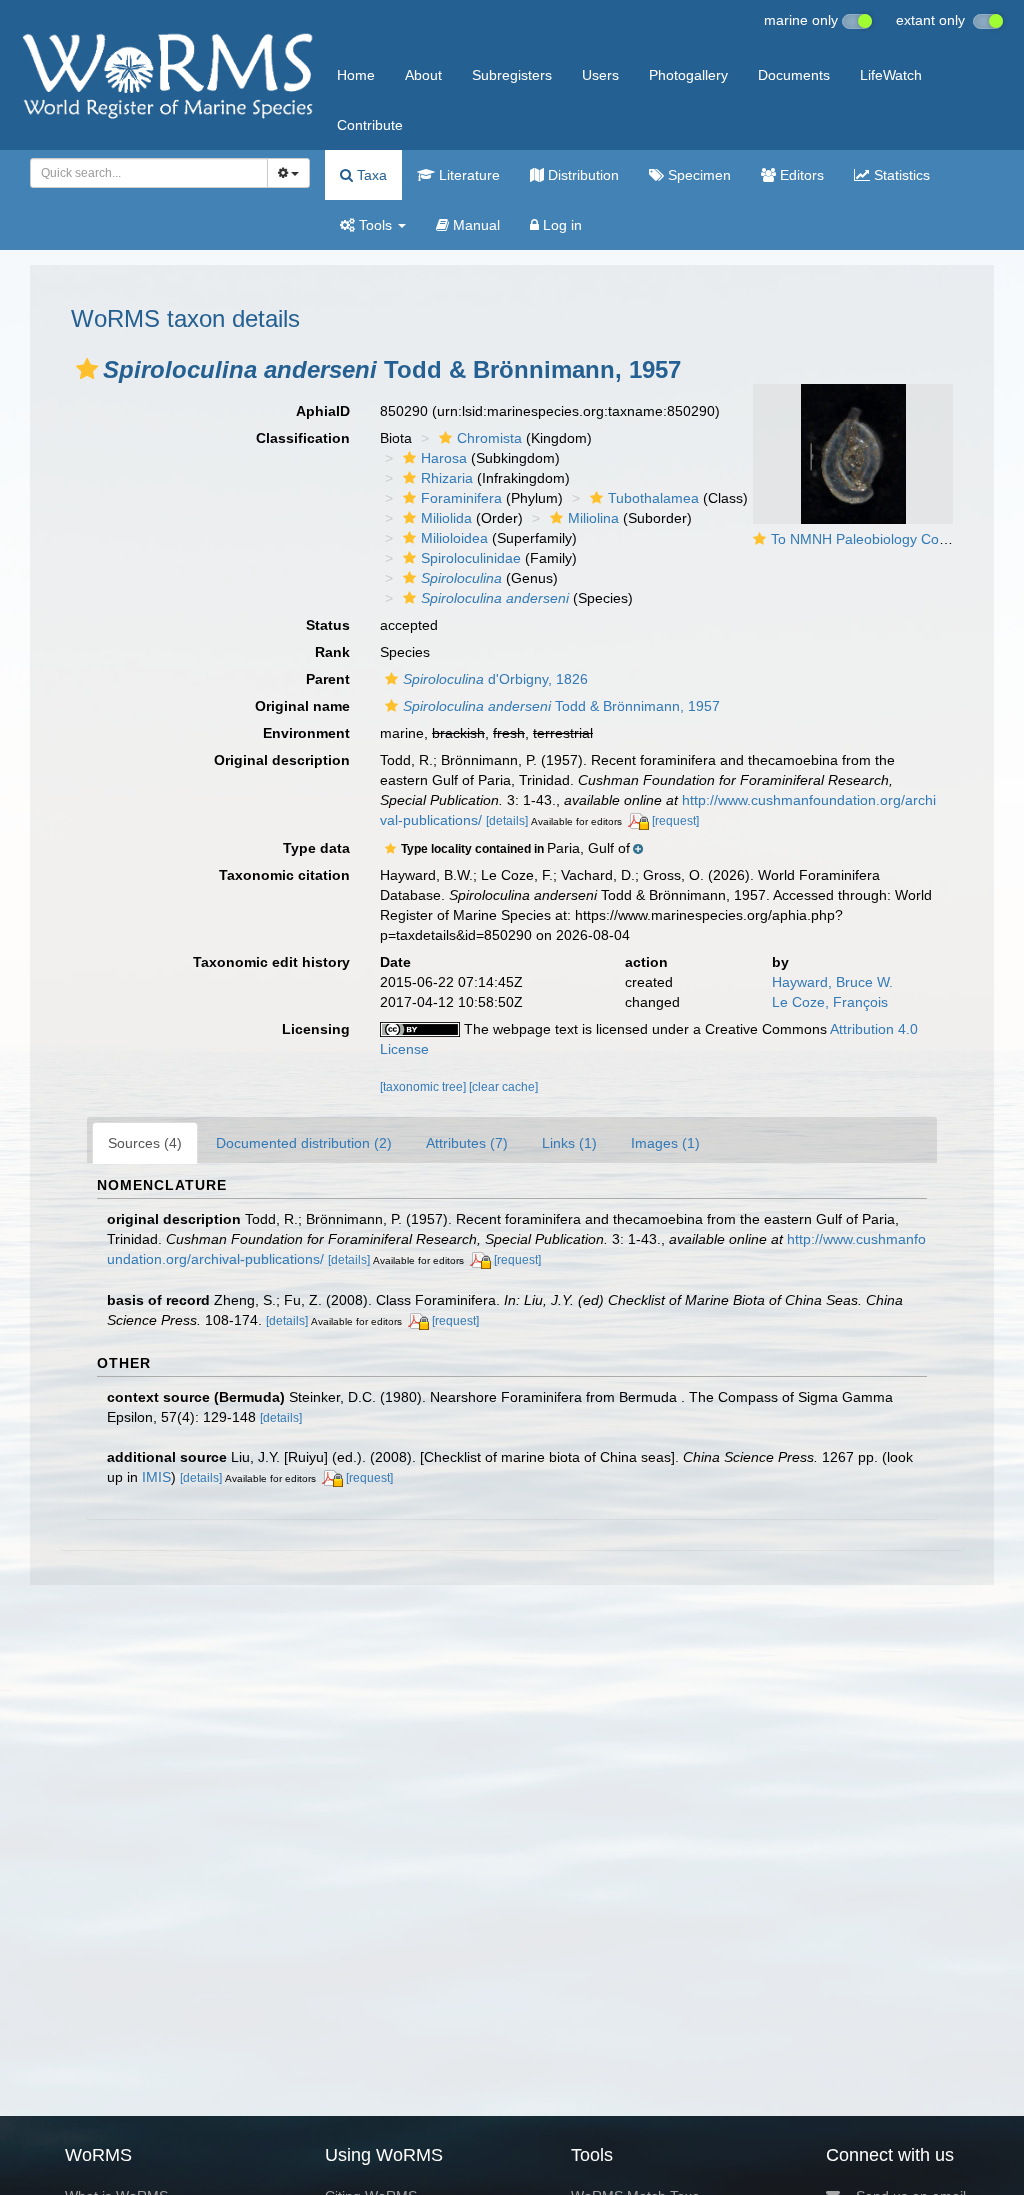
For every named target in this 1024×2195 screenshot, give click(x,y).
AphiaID (323, 411)
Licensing (316, 1029)
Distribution (581, 175)
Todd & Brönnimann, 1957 (561, 706)
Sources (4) (145, 1143)
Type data (316, 848)
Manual (474, 225)
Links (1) (569, 1143)
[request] (675, 821)
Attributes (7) (467, 1143)
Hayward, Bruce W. (832, 982)
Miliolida (446, 518)
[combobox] (149, 173)
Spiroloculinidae (471, 558)
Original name (302, 706)
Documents (794, 75)
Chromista (489, 438)
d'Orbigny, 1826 (495, 679)
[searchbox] (143, 173)
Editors (800, 175)
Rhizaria (447, 478)
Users (600, 75)
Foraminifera (461, 498)
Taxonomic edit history (271, 962)
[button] (87, 369)
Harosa (444, 458)
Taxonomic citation (284, 875)
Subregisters (512, 75)
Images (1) (665, 1143)
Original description (282, 760)
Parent (328, 679)
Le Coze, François (830, 1002)
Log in (560, 225)
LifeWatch (891, 75)
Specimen (697, 175)
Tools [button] (375, 225)
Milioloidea (454, 538)
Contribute (370, 125)
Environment (306, 733)
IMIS (156, 1477)
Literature (467, 175)
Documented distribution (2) (304, 1143)
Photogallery (688, 75)
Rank (332, 652)
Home (356, 75)
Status (328, 625)
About (423, 75)
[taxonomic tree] (424, 1087)
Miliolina (593, 518)
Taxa (370, 175)
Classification (303, 438)
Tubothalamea (653, 498)
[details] (507, 821)
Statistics (900, 175)
